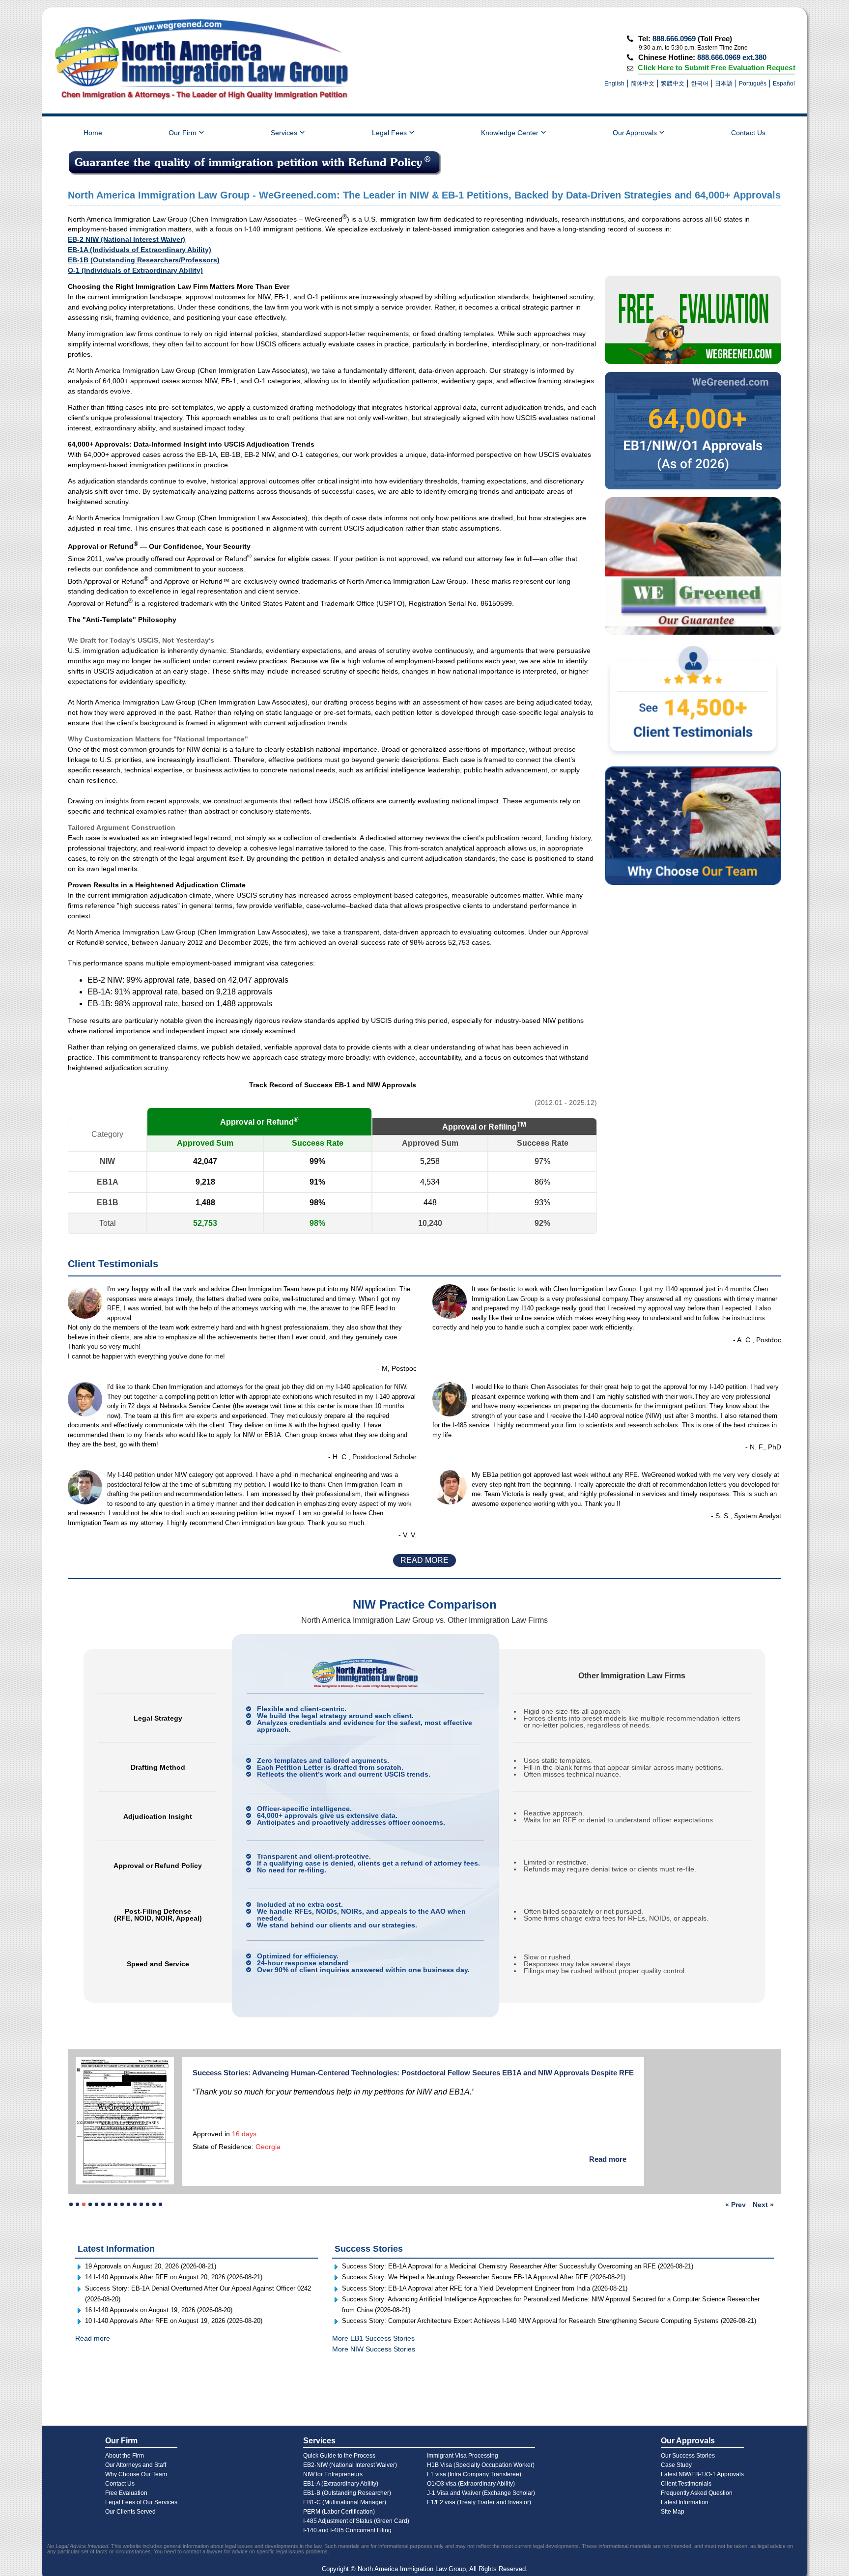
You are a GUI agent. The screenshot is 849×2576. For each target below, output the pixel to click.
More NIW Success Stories (374, 2336)
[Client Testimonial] (693, 701)
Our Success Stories (688, 2456)
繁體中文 (673, 84)
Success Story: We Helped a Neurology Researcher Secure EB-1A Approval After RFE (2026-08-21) (484, 2265)
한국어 (700, 84)
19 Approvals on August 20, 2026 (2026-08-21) (151, 2254)
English (614, 84)
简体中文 (643, 84)
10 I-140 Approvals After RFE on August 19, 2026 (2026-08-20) (174, 2308)
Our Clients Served (130, 2512)
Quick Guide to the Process (339, 2456)
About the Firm (125, 2456)
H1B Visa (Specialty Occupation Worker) (481, 2465)
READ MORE (424, 1560)
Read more (529, 2157)
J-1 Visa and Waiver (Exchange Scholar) (481, 2493)
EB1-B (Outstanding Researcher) (347, 2493)
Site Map (673, 2512)
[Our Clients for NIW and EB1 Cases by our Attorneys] (693, 566)
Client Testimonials (686, 2484)
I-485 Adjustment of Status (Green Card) (356, 2521)
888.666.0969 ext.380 (732, 57)
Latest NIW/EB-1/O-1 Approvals (702, 2474)
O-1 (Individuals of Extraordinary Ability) (135, 270)
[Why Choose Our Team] (693, 826)
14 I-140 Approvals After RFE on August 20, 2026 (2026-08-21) (174, 2265)
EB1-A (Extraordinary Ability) (341, 2484)
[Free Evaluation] (693, 320)
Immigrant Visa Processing (463, 2456)
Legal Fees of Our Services (141, 2502)
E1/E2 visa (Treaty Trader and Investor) (479, 2502)
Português (753, 84)
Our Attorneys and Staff (136, 2465)
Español (784, 84)
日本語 (724, 84)
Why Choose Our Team (136, 2474)
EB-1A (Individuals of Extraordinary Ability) (140, 250)
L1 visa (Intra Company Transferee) (474, 2474)
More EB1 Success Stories (373, 2326)
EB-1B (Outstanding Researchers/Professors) (144, 260)
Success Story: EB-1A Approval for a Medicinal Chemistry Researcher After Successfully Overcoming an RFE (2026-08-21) (518, 2254)
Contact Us (748, 133)
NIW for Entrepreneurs (333, 2474)
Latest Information (685, 2502)
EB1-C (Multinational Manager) (345, 2502)
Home (93, 133)
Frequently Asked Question (697, 2493)
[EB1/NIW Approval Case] (693, 431)
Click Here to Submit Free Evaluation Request (717, 67)
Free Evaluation (126, 2493)
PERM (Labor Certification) (339, 2512)
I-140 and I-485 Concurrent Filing (347, 2530)
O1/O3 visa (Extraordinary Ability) (471, 2484)
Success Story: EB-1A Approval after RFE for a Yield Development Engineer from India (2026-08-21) (485, 2276)
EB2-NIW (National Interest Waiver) (350, 2465)
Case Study (676, 2465)
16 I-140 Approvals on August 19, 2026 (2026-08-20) (159, 2297)
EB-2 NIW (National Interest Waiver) (127, 239)
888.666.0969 (674, 39)
